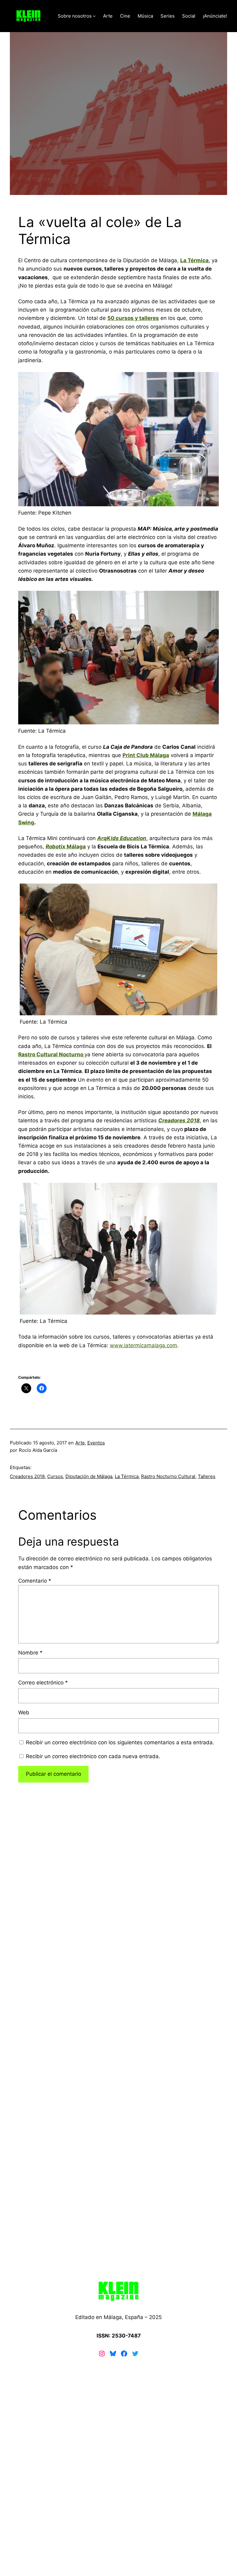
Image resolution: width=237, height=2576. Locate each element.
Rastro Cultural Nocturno (51, 1054)
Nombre (30, 1653)
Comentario (35, 1581)
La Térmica (127, 1476)
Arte (80, 1443)
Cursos (55, 1476)
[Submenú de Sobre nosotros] (94, 16)
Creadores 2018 (27, 1476)
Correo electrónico (43, 1683)
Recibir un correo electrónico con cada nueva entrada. (93, 1756)
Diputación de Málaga (89, 1476)
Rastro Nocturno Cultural (168, 1476)
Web (24, 1713)
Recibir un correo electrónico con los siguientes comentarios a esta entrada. (120, 1742)
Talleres (207, 1476)
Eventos (96, 1443)
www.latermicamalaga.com (143, 1345)
